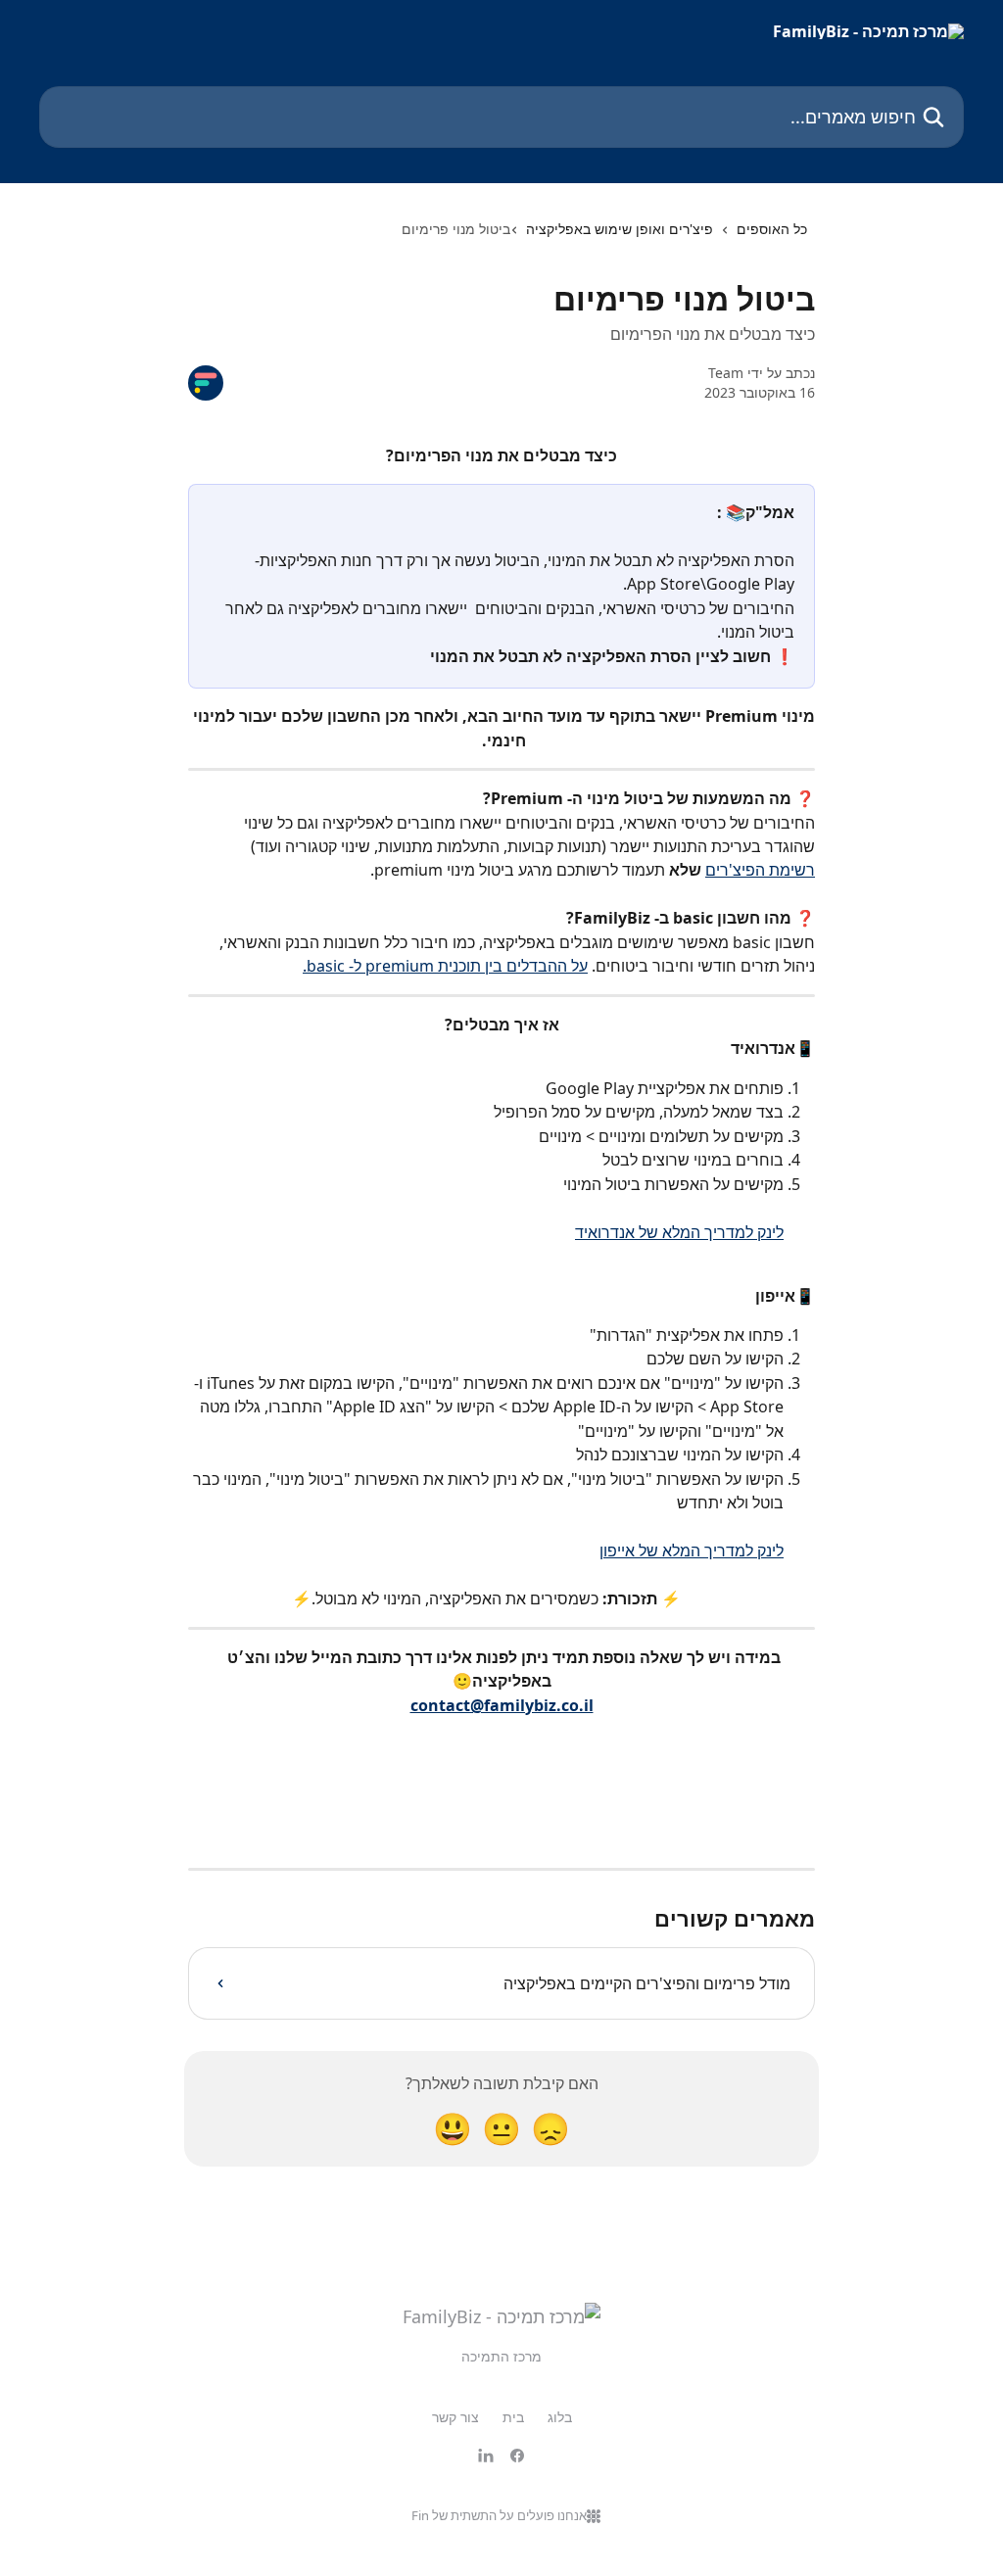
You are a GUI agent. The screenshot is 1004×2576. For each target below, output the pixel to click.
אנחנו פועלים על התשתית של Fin (499, 2515)
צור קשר (455, 2417)
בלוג (560, 2417)
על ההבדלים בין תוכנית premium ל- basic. (445, 966)
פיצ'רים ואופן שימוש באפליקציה (620, 229)
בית (513, 2417)
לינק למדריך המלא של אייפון (692, 1550)
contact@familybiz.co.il (502, 1705)
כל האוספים (772, 229)
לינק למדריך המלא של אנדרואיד (679, 1232)
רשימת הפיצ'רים (760, 870)
